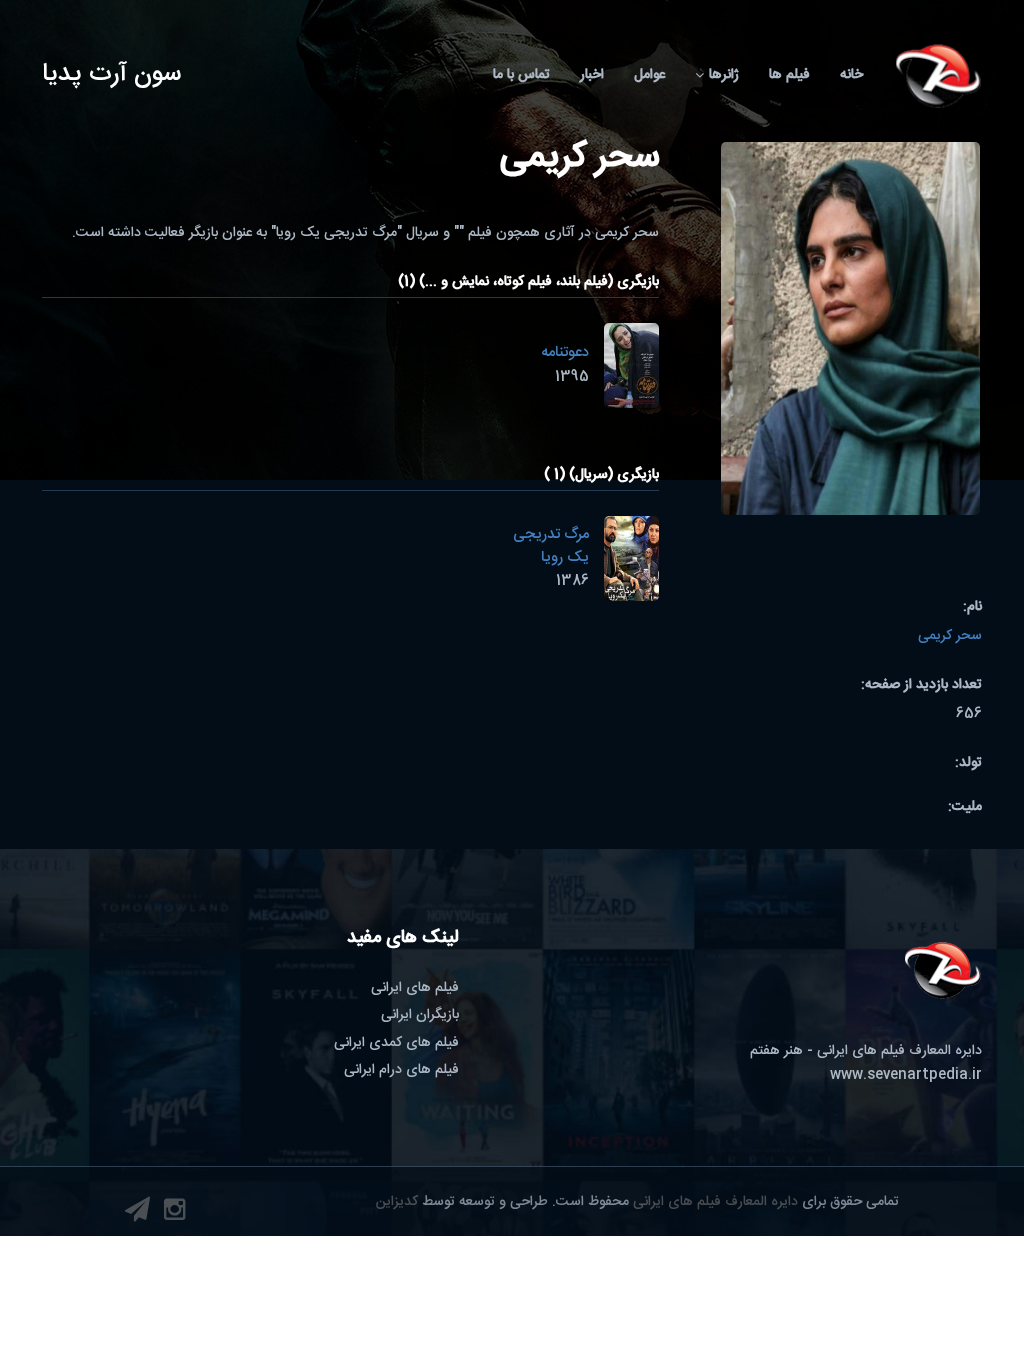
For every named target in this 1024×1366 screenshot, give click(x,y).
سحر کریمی (950, 636)
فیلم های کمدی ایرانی (396, 1043)
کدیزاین (397, 1202)
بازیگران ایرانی (420, 1015)
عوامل (649, 75)
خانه (851, 75)
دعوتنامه (565, 352)
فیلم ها (789, 75)
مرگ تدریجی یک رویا (551, 546)
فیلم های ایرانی (415, 988)
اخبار (592, 75)
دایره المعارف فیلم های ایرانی (715, 1202)
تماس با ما (521, 75)
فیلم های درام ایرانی (401, 1070)
